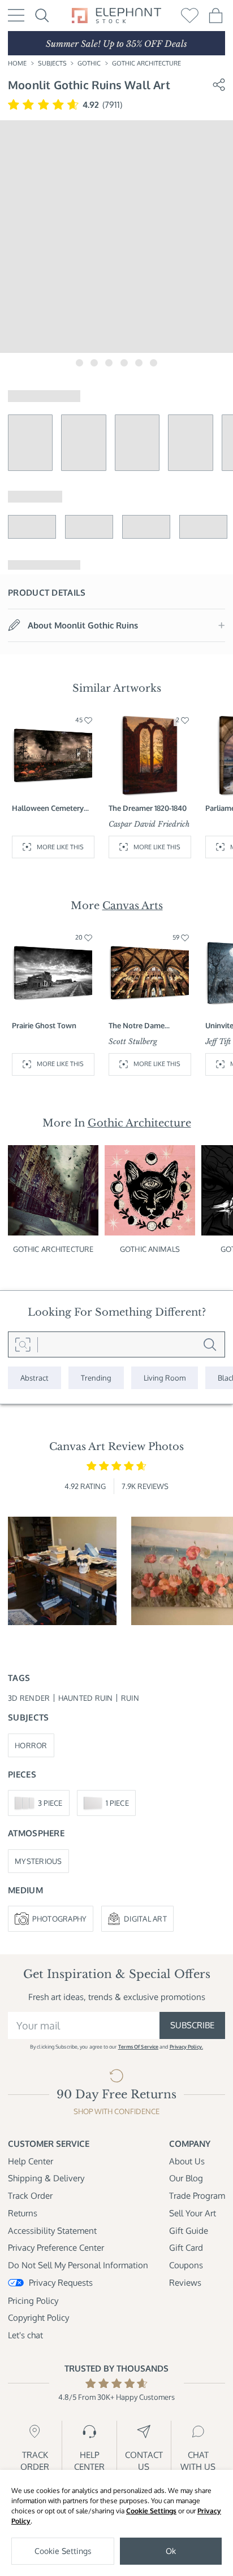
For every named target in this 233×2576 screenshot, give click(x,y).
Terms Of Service (138, 2047)
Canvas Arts (133, 906)
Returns (23, 2213)
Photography (59, 1918)
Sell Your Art (193, 2213)
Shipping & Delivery (46, 2178)
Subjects (52, 63)
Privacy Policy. (186, 2047)
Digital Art (145, 1918)
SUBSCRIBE (192, 2025)
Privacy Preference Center (56, 2247)
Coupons (186, 2265)
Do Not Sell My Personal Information (78, 2265)
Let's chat (25, 2335)
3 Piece (50, 1803)
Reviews (185, 2282)
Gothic (89, 63)
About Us (187, 2161)
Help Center (31, 2161)
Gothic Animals (150, 1249)
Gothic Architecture (146, 63)
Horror (31, 1745)
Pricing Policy (33, 2300)
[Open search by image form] (23, 1344)
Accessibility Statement (52, 2230)
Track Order (30, 2195)
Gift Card (186, 2247)
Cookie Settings (151, 2511)
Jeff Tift (218, 1042)
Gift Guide (189, 2230)
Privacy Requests (61, 2282)
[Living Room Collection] (165, 1378)
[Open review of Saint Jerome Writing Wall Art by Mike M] (62, 1571)
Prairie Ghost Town (44, 1025)
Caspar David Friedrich (149, 824)
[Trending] (96, 1378)
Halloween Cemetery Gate (48, 808)
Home (17, 63)
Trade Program (197, 2195)
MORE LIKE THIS (60, 847)
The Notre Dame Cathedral (137, 1025)
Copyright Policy (38, 2317)
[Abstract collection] (34, 1378)
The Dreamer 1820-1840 (148, 808)
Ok (171, 2551)
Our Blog (186, 2178)
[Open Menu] (16, 15)
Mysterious (38, 1861)
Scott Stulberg (133, 1042)
